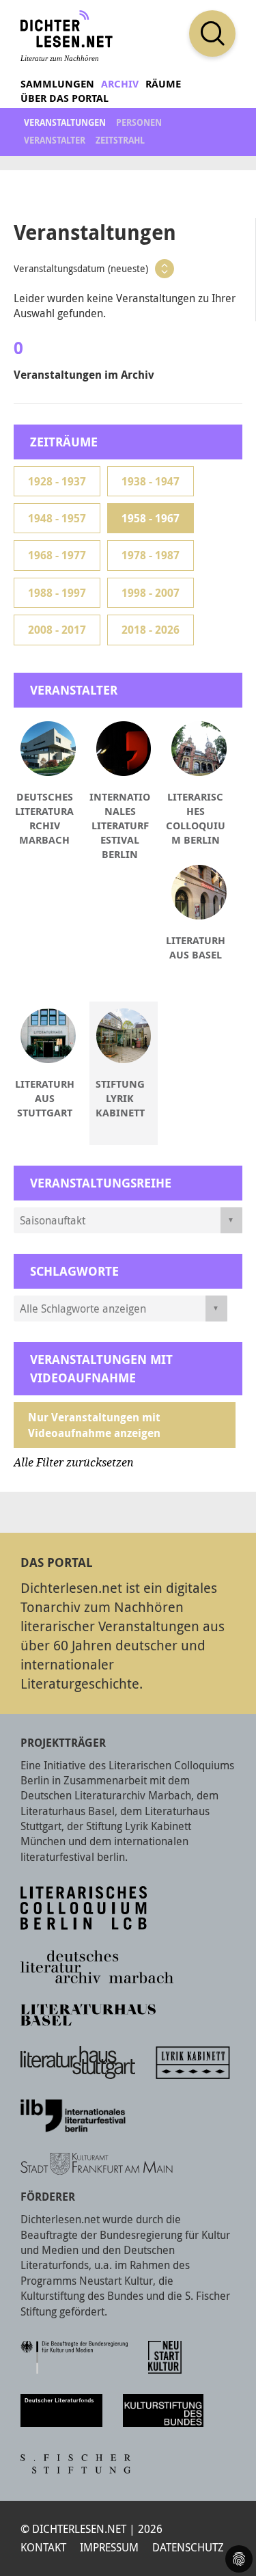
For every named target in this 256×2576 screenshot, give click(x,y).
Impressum (109, 2547)
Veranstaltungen (65, 122)
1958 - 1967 (151, 518)
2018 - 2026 (151, 630)
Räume (163, 84)
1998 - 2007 (151, 593)
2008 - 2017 (57, 630)
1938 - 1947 (151, 481)
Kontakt (43, 2547)
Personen (139, 122)
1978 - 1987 (151, 555)
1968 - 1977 (57, 555)
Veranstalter (55, 140)
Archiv (120, 84)
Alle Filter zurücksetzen (74, 1463)
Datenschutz (188, 2547)
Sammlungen (57, 84)
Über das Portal (65, 98)
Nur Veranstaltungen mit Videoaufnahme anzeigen (94, 1425)
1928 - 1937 (57, 481)
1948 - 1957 (57, 518)
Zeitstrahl (120, 140)
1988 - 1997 (57, 593)
